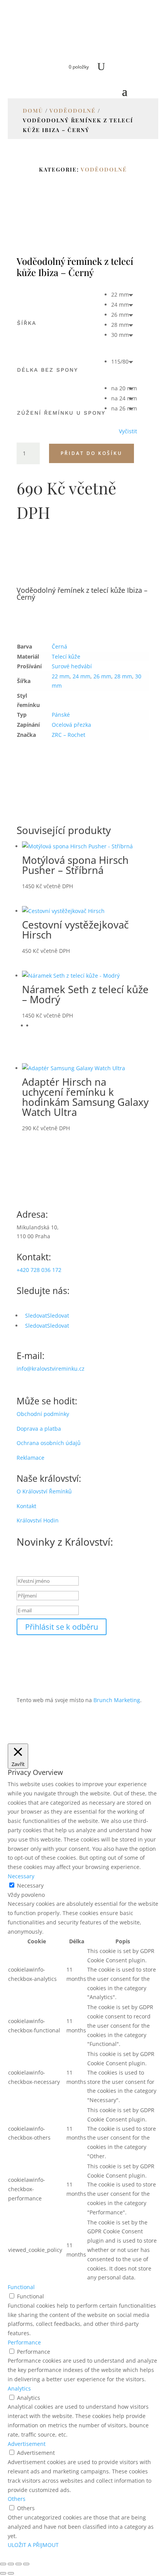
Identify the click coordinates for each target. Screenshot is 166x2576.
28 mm (123, 676)
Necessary (30, 1885)
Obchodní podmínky (43, 1414)
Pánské (61, 715)
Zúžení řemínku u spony (61, 413)
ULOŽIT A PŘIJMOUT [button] (33, 2545)
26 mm (102, 676)
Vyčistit (128, 431)
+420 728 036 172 (39, 1270)
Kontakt (26, 1506)
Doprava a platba (39, 1429)
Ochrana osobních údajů (49, 1443)
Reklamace (30, 1458)
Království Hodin (38, 1520)
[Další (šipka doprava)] (11, 2573)
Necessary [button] (21, 1876)
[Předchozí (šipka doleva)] (3, 2573)
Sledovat (58, 1315)
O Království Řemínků (44, 1491)
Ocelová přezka (71, 725)
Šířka (27, 323)
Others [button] (17, 2499)
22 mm (61, 676)
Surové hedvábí (72, 666)
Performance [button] (24, 2342)
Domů (33, 111)
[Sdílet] (19, 2564)
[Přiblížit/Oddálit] (3, 2564)
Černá (59, 646)
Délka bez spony (47, 370)
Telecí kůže (66, 656)
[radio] (124, 295)
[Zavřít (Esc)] (26, 2564)
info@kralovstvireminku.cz (51, 1369)
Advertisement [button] (27, 2444)
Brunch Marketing (117, 1700)
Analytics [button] (19, 2388)
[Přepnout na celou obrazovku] (11, 2564)
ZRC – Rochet (69, 735)
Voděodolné (73, 111)
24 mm (81, 676)
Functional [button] (21, 2287)
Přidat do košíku (91, 453)
